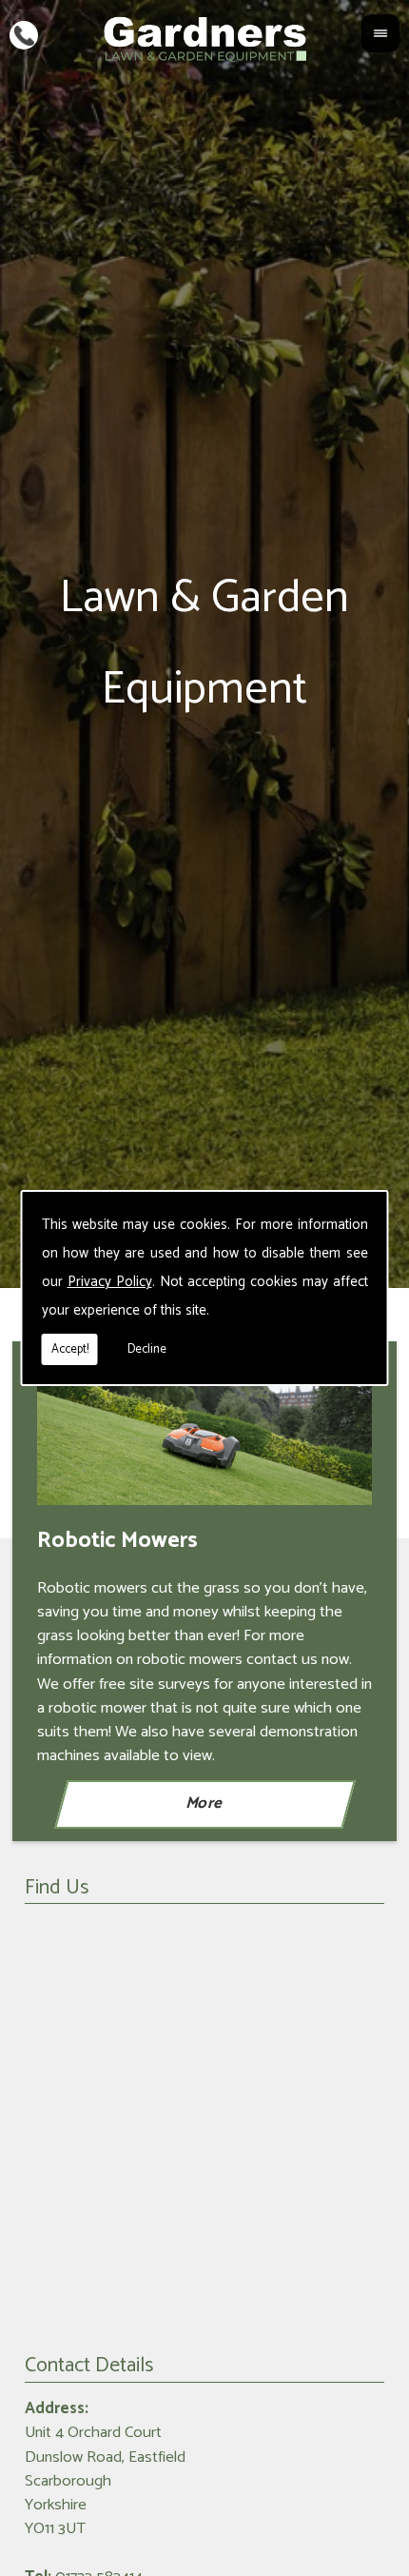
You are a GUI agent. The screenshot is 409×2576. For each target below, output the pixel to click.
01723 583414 (24, 33)
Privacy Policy (110, 1282)
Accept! (70, 1349)
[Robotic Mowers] (204, 1442)
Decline (147, 1349)
